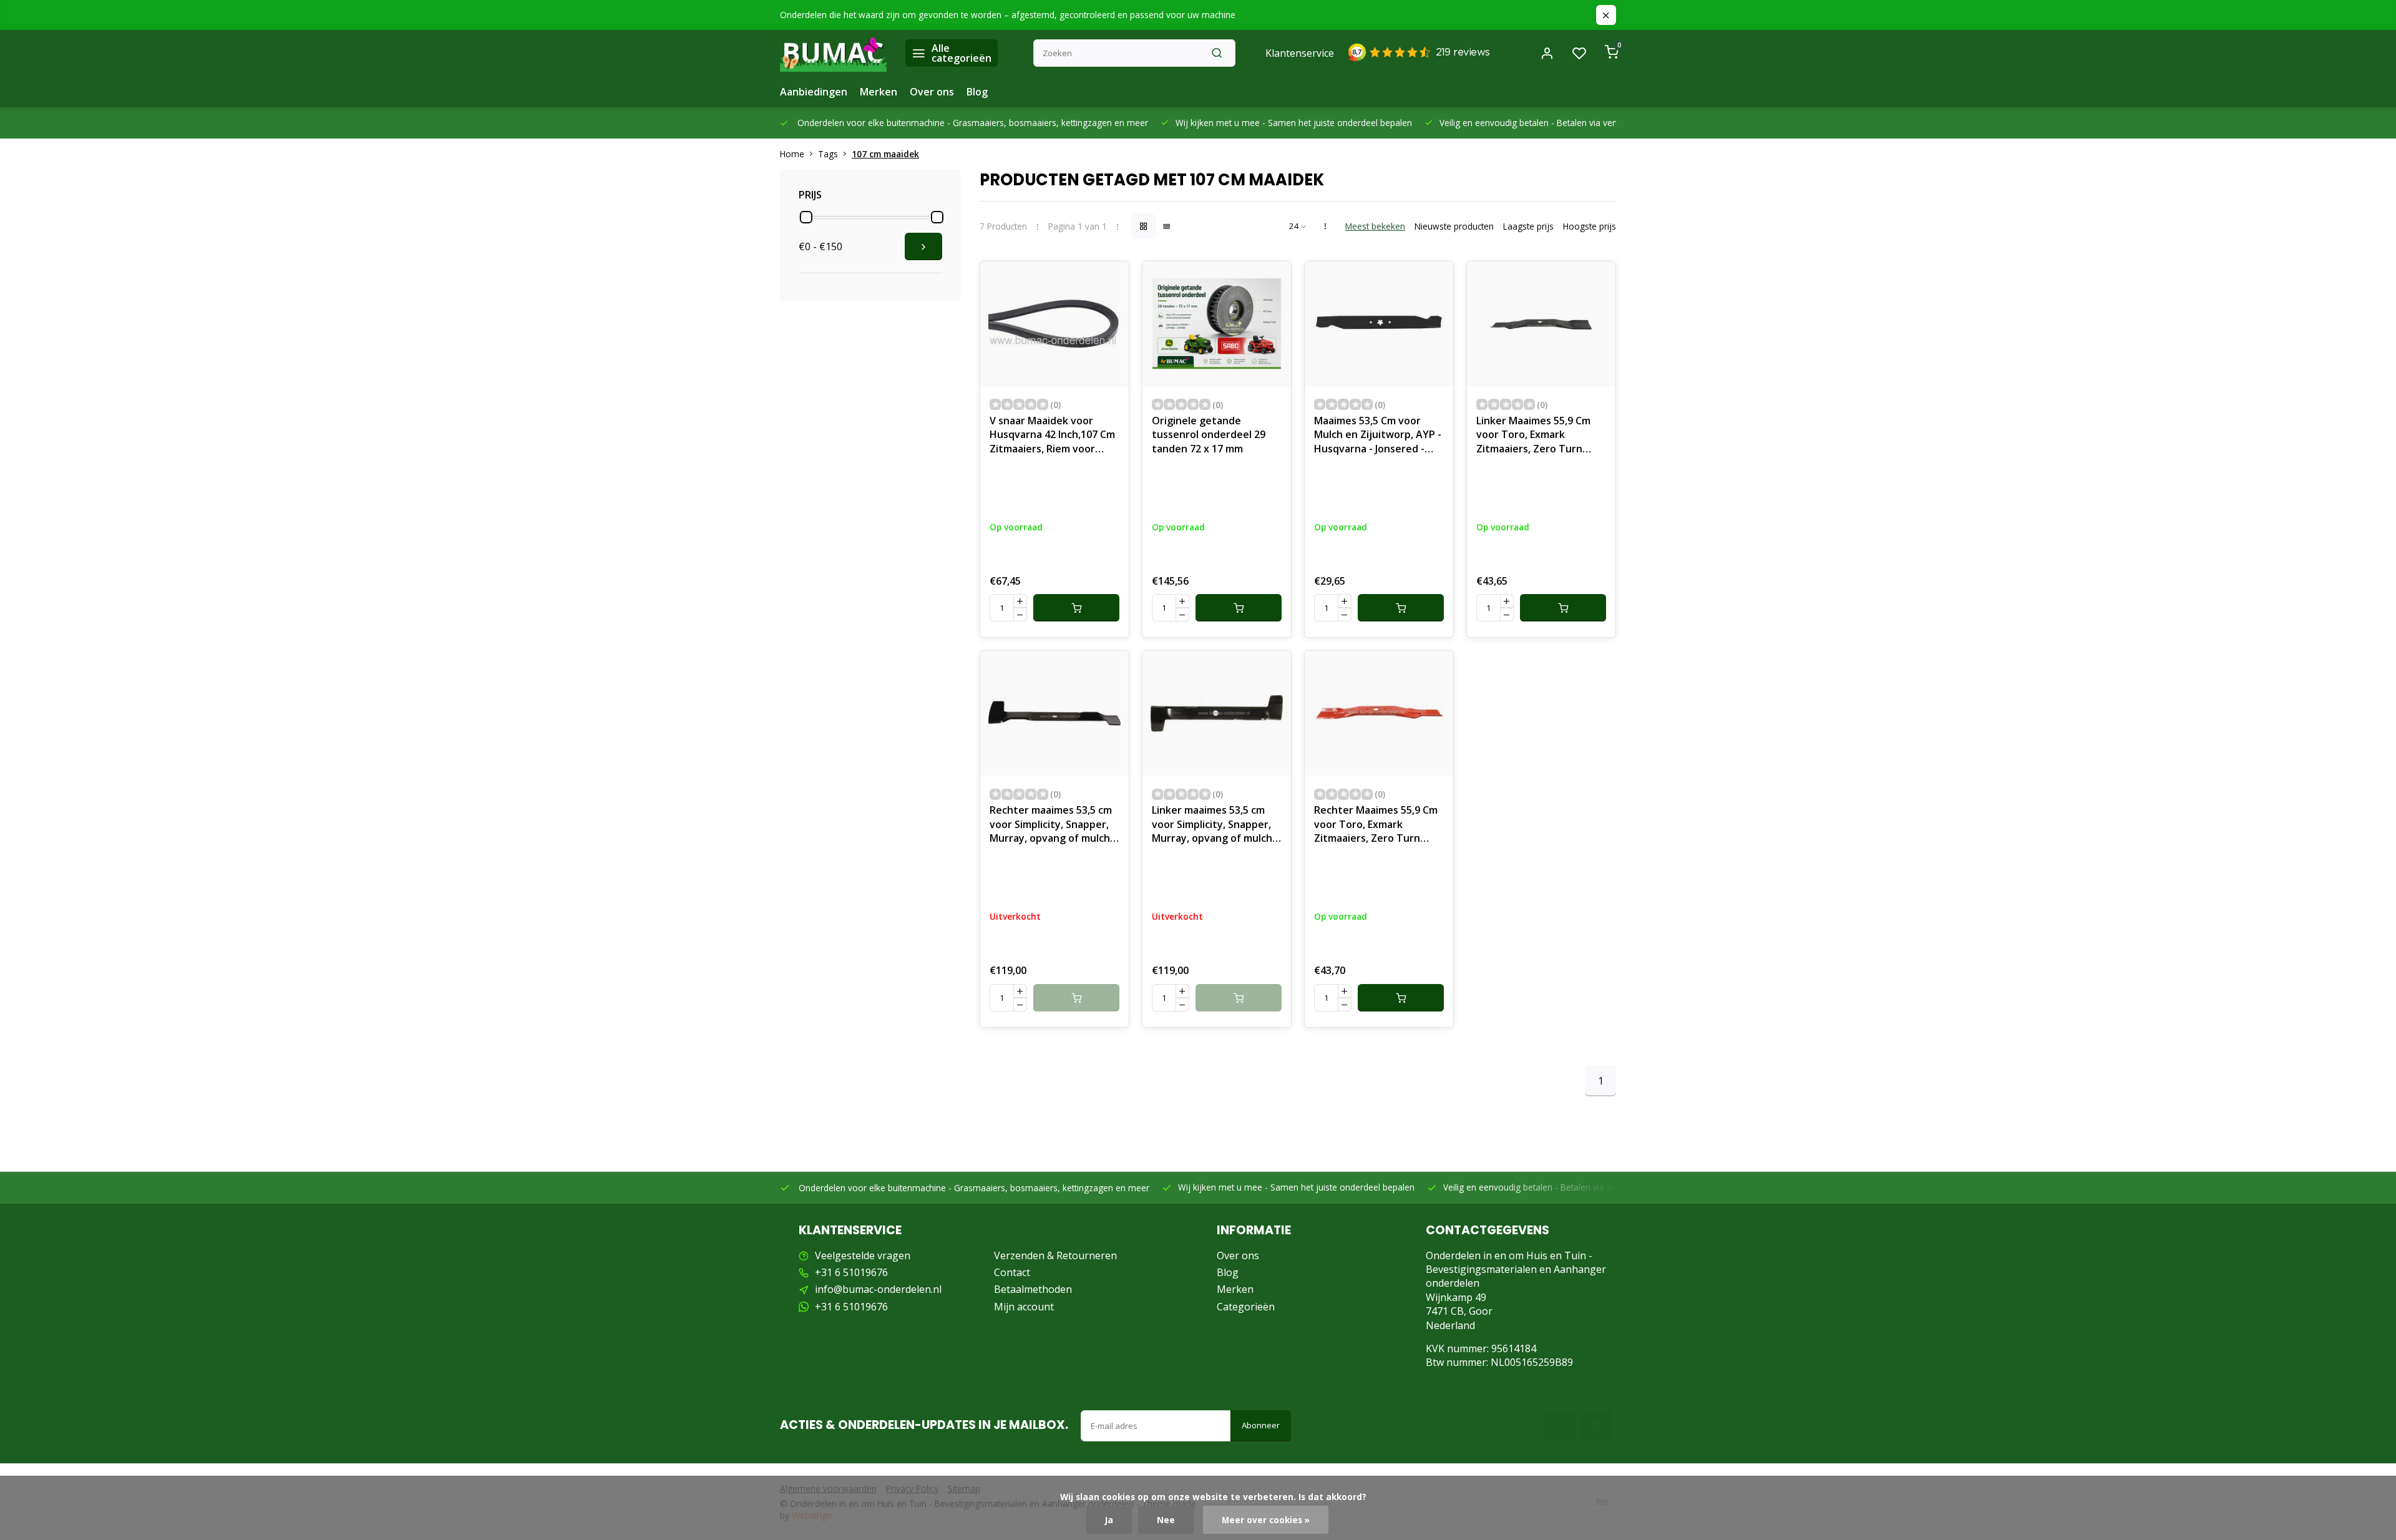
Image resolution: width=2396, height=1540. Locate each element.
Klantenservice (1300, 53)
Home (792, 154)
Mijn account (1024, 1307)
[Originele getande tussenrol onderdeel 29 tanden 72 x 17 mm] (1217, 324)
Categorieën (1246, 1307)
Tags (828, 154)
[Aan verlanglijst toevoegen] (1110, 280)
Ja (1109, 1520)
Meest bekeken (1375, 226)
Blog (977, 92)
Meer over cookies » (1266, 1520)
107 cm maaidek (885, 154)
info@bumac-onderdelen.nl (878, 1289)
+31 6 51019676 (851, 1272)
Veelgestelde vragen (863, 1255)
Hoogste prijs (1590, 226)
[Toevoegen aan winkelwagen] (1076, 608)
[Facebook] (1560, 1426)
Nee (1166, 1520)
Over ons (932, 92)
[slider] (806, 217)
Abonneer (1261, 1425)
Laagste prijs (1528, 226)
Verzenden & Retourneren (1055, 1255)
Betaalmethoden (1033, 1289)
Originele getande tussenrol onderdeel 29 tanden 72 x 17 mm (1209, 435)
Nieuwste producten (1454, 226)
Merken (879, 92)
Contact (1012, 1272)
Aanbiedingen (814, 92)
